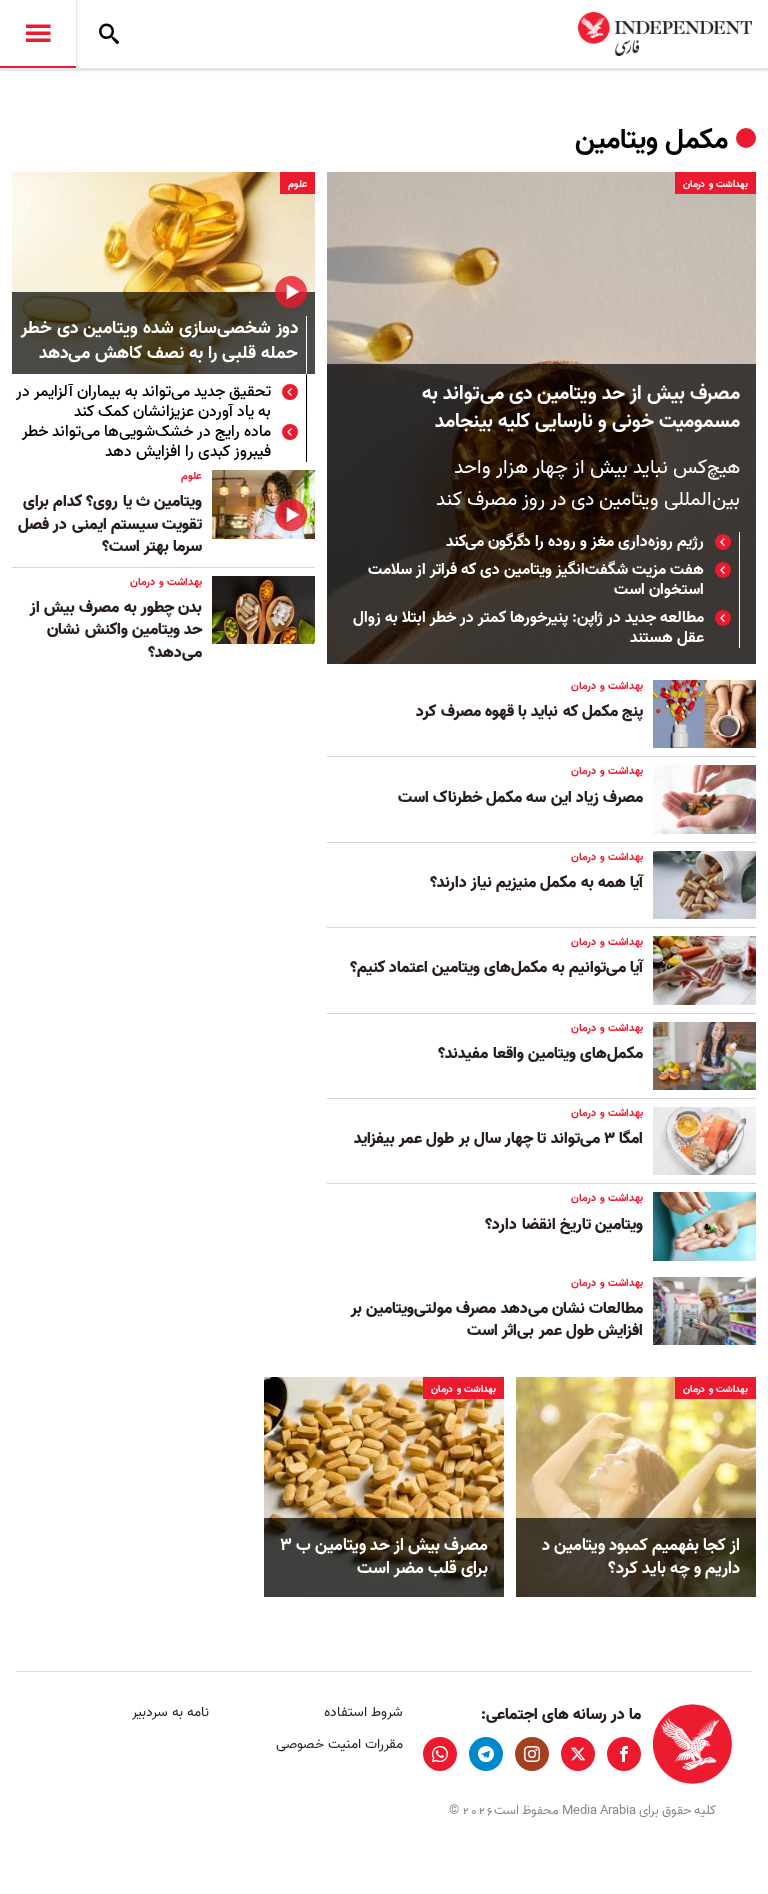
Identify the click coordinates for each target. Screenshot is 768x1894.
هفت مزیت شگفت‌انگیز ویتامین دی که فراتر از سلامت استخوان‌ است (536, 580)
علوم (297, 184)
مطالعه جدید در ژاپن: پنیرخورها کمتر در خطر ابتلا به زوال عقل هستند (528, 628)
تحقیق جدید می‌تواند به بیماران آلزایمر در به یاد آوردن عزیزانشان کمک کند (143, 402)
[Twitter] (578, 1754)
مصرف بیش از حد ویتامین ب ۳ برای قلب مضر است (384, 1558)
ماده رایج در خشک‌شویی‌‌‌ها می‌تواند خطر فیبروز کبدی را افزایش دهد (146, 442)
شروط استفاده (363, 1712)
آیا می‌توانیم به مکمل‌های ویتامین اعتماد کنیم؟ (494, 968)
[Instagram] (532, 1754)
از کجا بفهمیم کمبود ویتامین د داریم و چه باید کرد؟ (641, 1558)
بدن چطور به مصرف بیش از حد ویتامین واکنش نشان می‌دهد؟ (116, 630)
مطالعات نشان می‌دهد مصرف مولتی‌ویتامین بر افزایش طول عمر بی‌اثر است (497, 1320)
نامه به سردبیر (170, 1712)
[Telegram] (486, 1754)
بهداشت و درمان (715, 184)
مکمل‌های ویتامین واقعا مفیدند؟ (540, 1054)
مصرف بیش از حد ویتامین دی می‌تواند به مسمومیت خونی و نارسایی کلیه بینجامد (581, 408)
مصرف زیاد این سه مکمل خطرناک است (520, 798)
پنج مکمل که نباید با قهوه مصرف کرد (529, 712)
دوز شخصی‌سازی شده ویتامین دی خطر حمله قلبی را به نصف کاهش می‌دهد (159, 342)
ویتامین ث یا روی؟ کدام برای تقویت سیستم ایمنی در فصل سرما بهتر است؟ (110, 524)
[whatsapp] (440, 1754)
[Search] (109, 34)
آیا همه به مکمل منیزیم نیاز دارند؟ (536, 883)
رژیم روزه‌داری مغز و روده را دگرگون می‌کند (575, 542)
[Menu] (38, 34)
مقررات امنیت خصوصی (339, 1744)
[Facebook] (624, 1754)
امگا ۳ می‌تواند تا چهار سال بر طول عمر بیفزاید (498, 1139)
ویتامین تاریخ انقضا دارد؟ (564, 1225)
